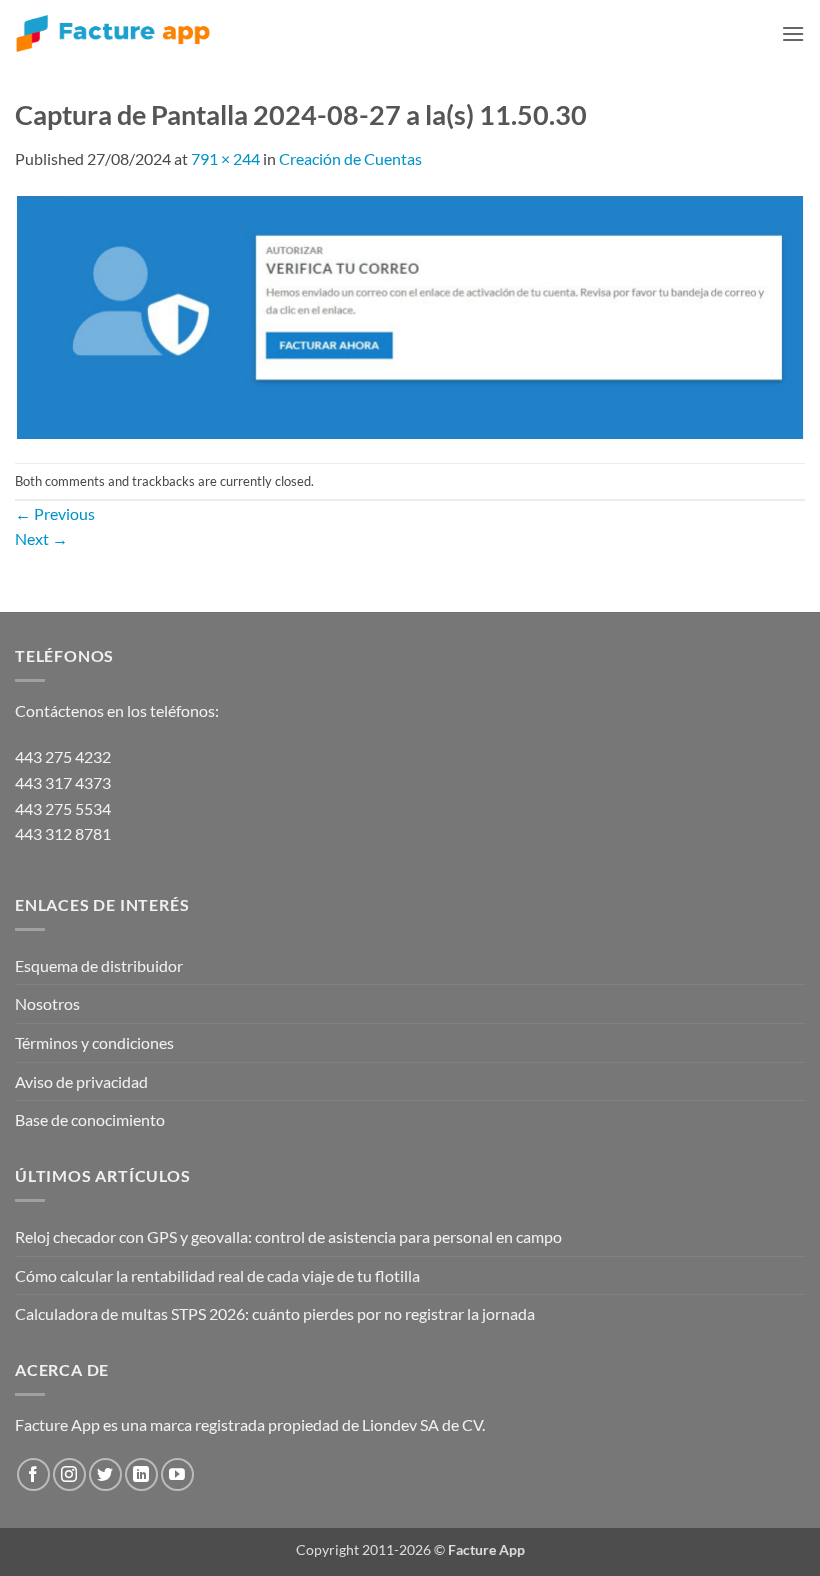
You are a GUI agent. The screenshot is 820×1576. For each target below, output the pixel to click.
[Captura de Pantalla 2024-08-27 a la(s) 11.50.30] (410, 314)
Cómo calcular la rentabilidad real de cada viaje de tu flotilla (217, 1275)
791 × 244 (225, 158)
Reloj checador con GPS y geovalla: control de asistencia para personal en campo (288, 1236)
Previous (55, 513)
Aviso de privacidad (81, 1081)
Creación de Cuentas (350, 158)
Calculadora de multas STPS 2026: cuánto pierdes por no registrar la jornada (275, 1313)
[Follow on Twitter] (105, 1474)
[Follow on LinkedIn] (141, 1474)
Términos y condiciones (94, 1042)
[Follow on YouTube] (177, 1474)
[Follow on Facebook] (33, 1474)
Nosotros (47, 1003)
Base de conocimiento (90, 1119)
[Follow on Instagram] (69, 1474)
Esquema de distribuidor (99, 965)
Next (41, 538)
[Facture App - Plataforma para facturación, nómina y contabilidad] (113, 33)
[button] (793, 33)
